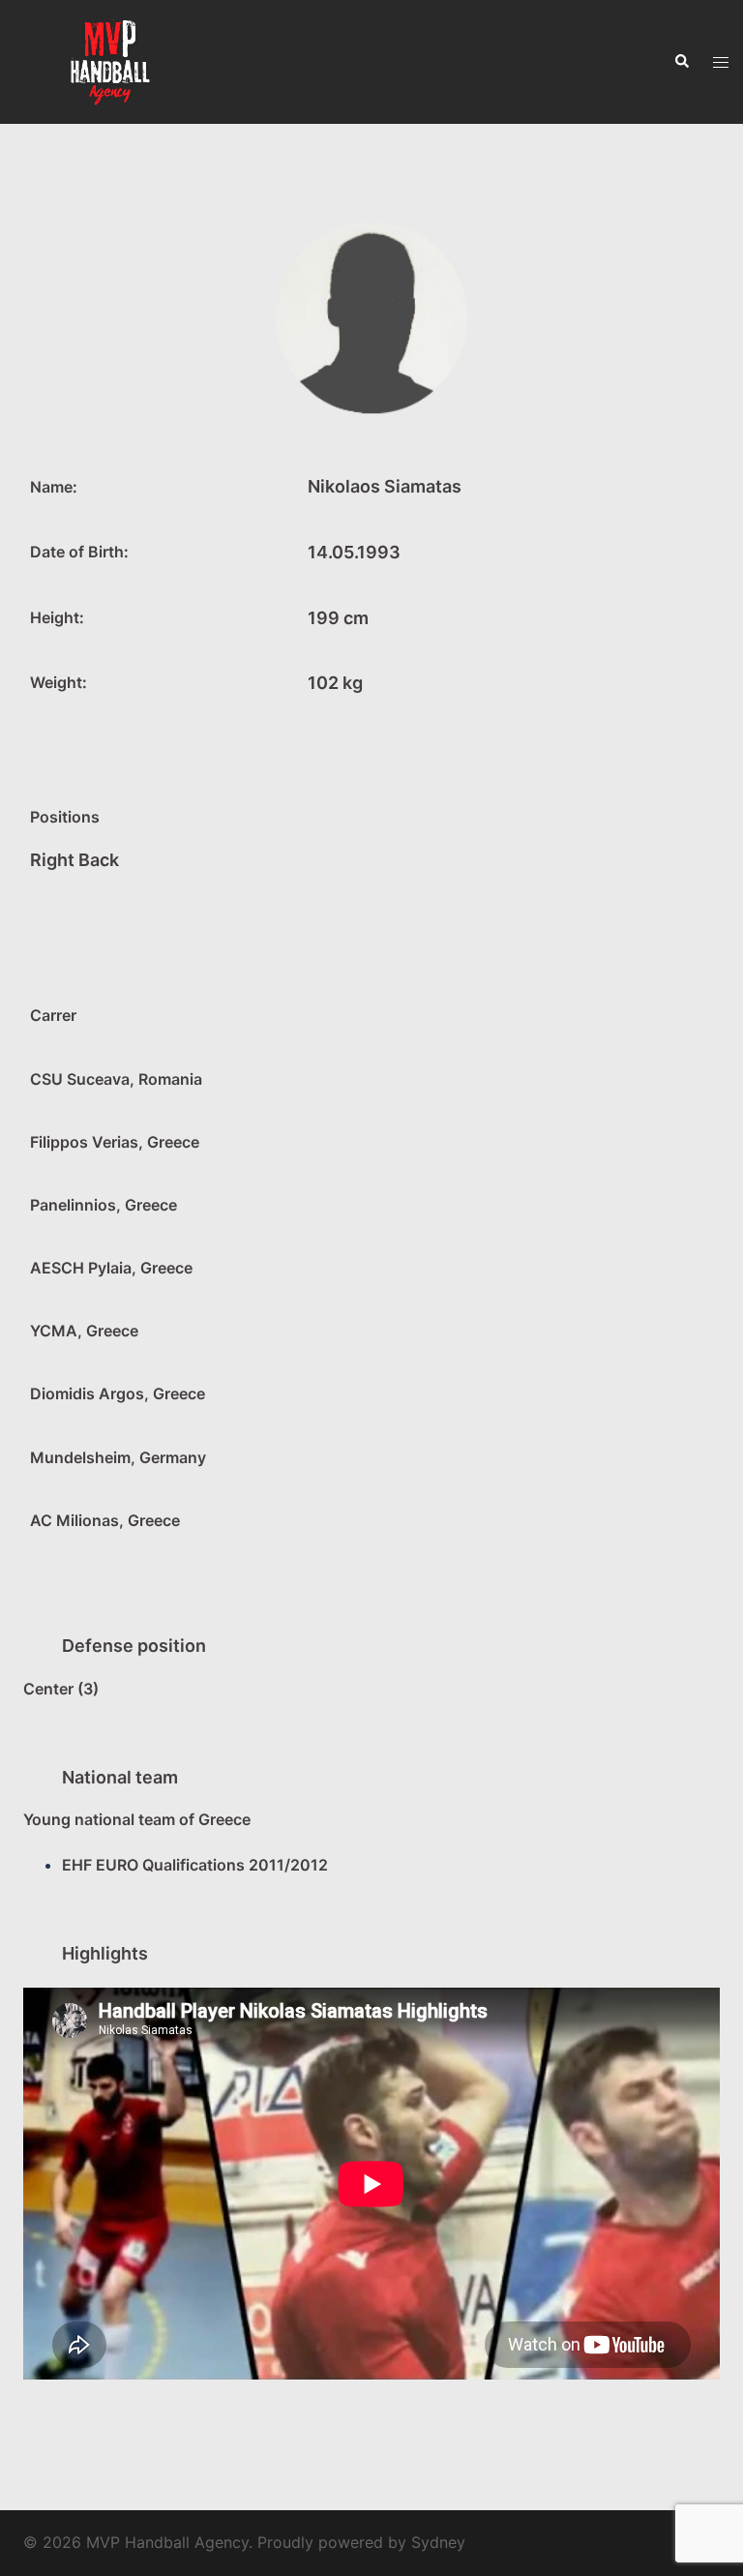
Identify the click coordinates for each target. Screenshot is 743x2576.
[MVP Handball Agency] (111, 61)
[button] (681, 62)
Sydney (438, 2542)
